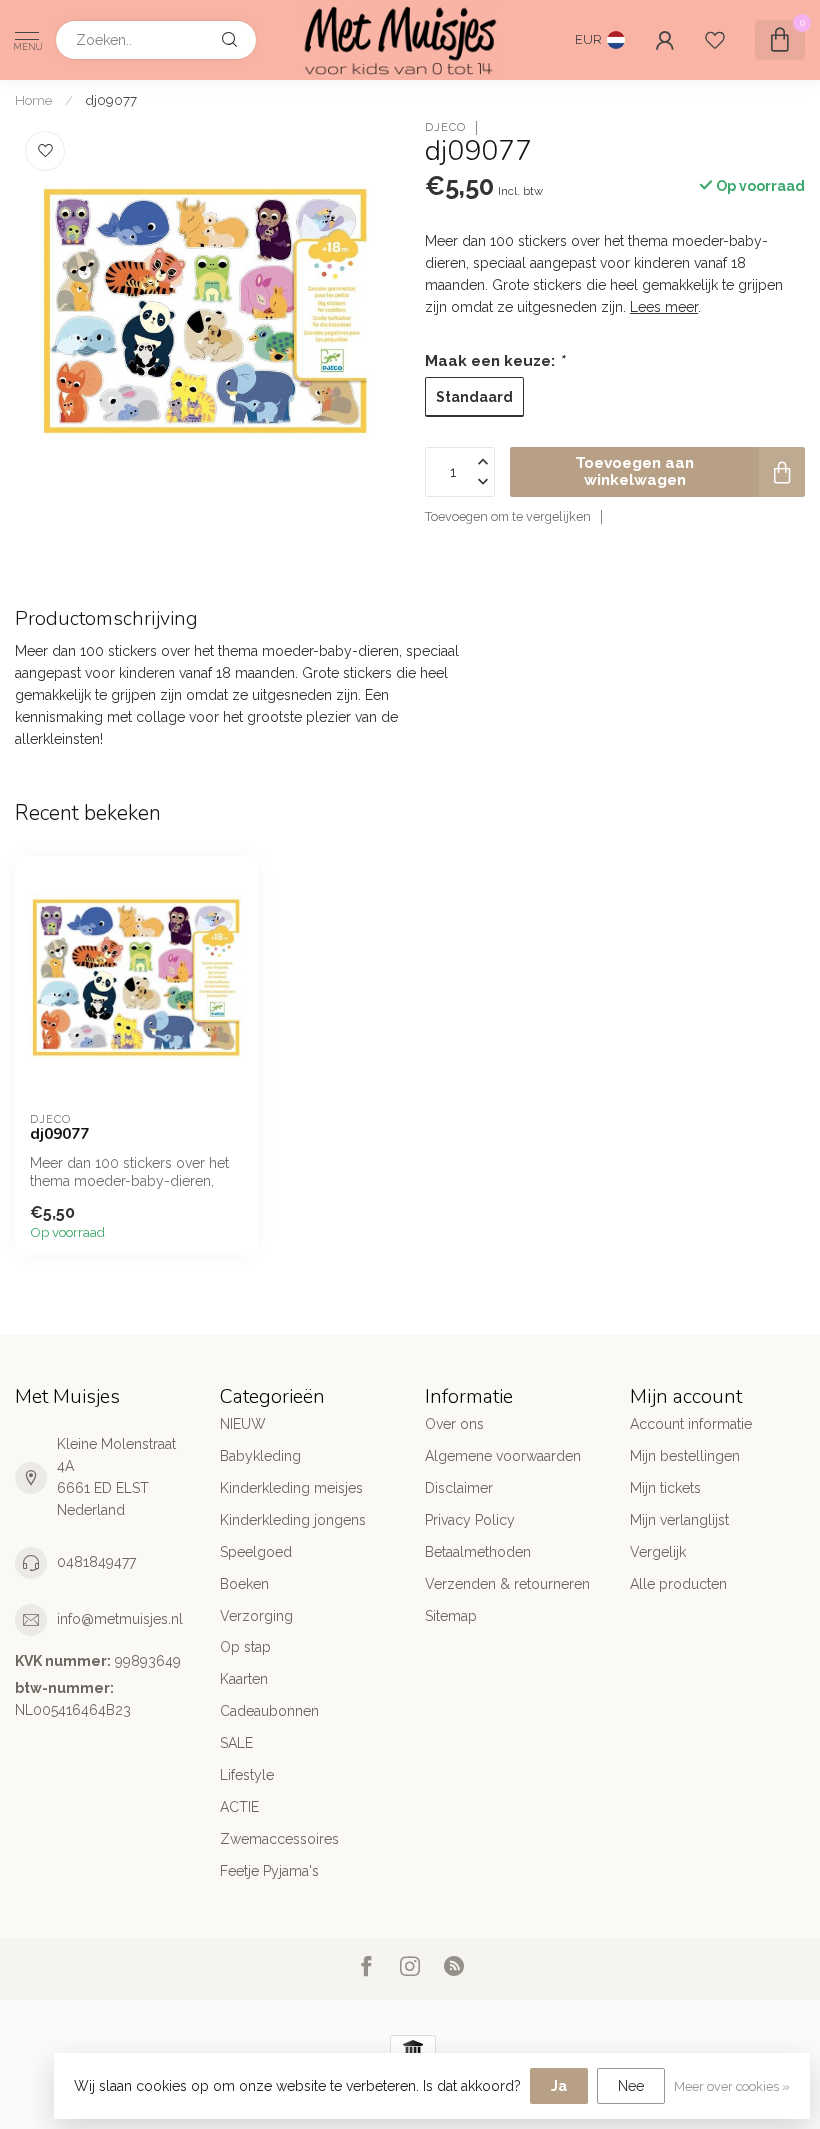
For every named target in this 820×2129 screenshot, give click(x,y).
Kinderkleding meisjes (291, 1488)
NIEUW (243, 1424)
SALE (236, 1743)
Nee (631, 2086)
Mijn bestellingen (685, 1456)
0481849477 (96, 1562)
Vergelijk (658, 1552)
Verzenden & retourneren (507, 1584)
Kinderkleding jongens (293, 1520)
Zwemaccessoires (279, 1839)
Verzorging (256, 1616)
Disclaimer (459, 1488)
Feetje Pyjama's (269, 1871)
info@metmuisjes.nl (120, 1619)
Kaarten (244, 1679)
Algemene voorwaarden (503, 1456)
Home (33, 100)
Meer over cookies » (732, 2086)
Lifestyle (247, 1775)
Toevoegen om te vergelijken (508, 516)
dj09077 (111, 100)
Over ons (454, 1424)
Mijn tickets (665, 1488)
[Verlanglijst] (715, 40)
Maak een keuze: (494, 361)
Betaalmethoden (478, 1552)
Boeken (244, 1584)
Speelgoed (256, 1552)
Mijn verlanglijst (679, 1520)
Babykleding (260, 1456)
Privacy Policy (470, 1520)
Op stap (245, 1647)
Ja (559, 2086)
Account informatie (691, 1424)
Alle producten (678, 1584)
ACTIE (239, 1807)
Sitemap (451, 1616)
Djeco (445, 127)
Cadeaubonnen (269, 1711)
